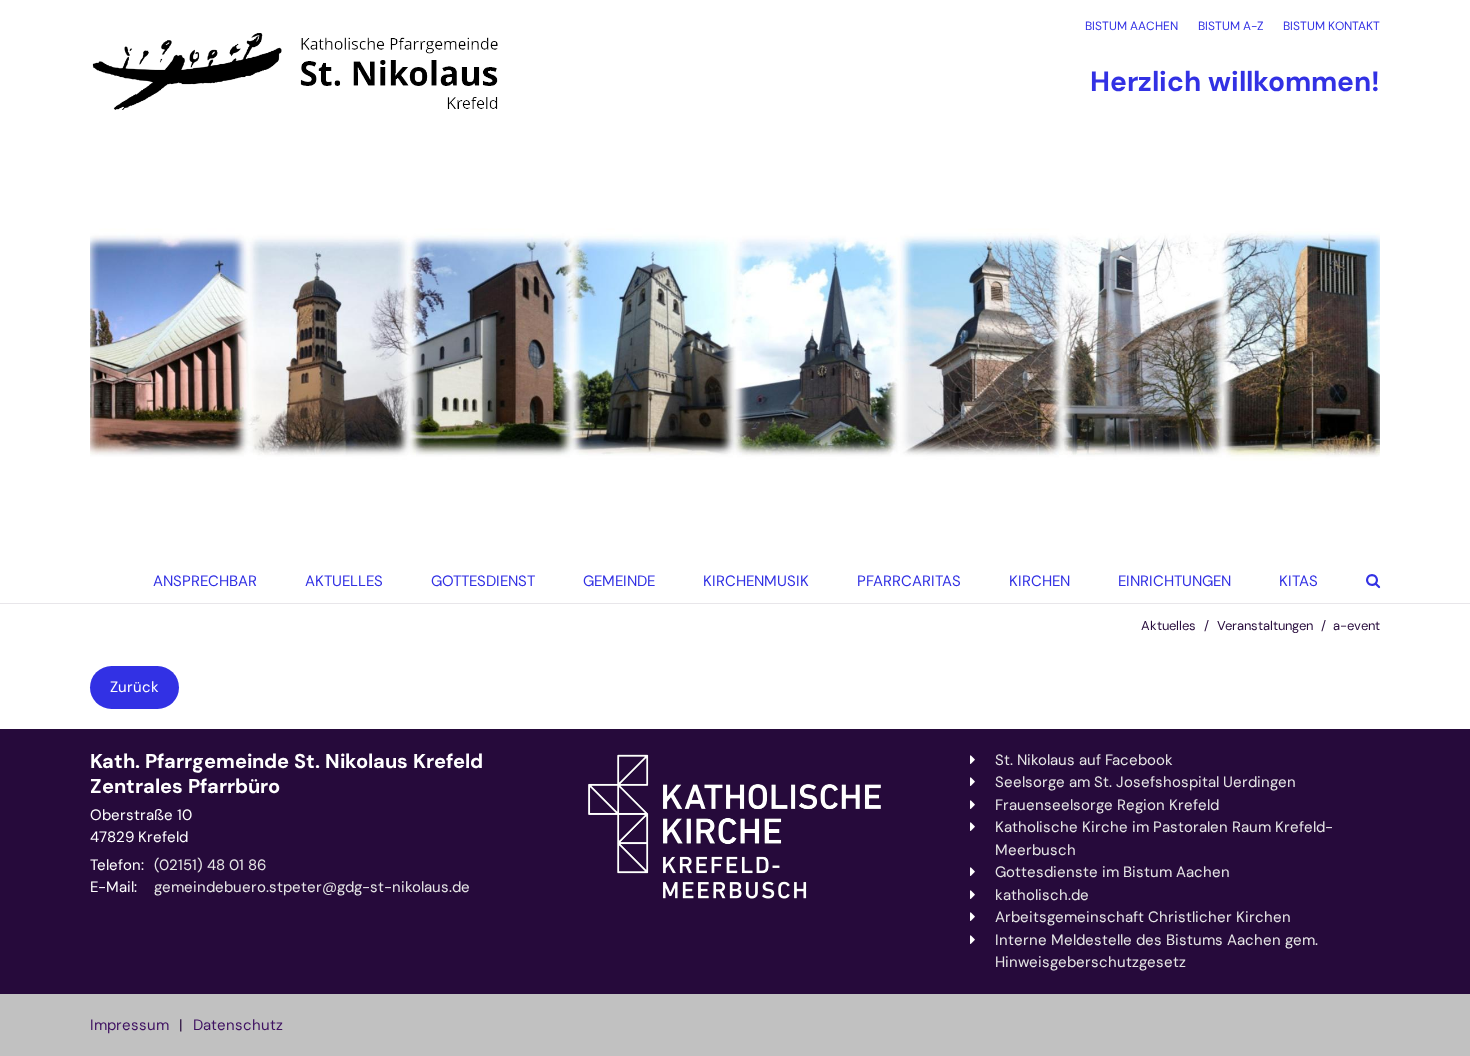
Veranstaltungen (1265, 625)
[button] (1033, 581)
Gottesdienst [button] (483, 581)
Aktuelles (1168, 625)
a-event (1356, 625)
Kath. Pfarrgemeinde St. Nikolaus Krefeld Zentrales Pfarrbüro (286, 774)
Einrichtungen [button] (1174, 581)
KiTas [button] (1298, 581)
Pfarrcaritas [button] (909, 581)
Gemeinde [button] (619, 581)
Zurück (134, 687)
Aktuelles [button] (344, 581)
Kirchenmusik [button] (756, 581)
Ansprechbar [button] (205, 581)
